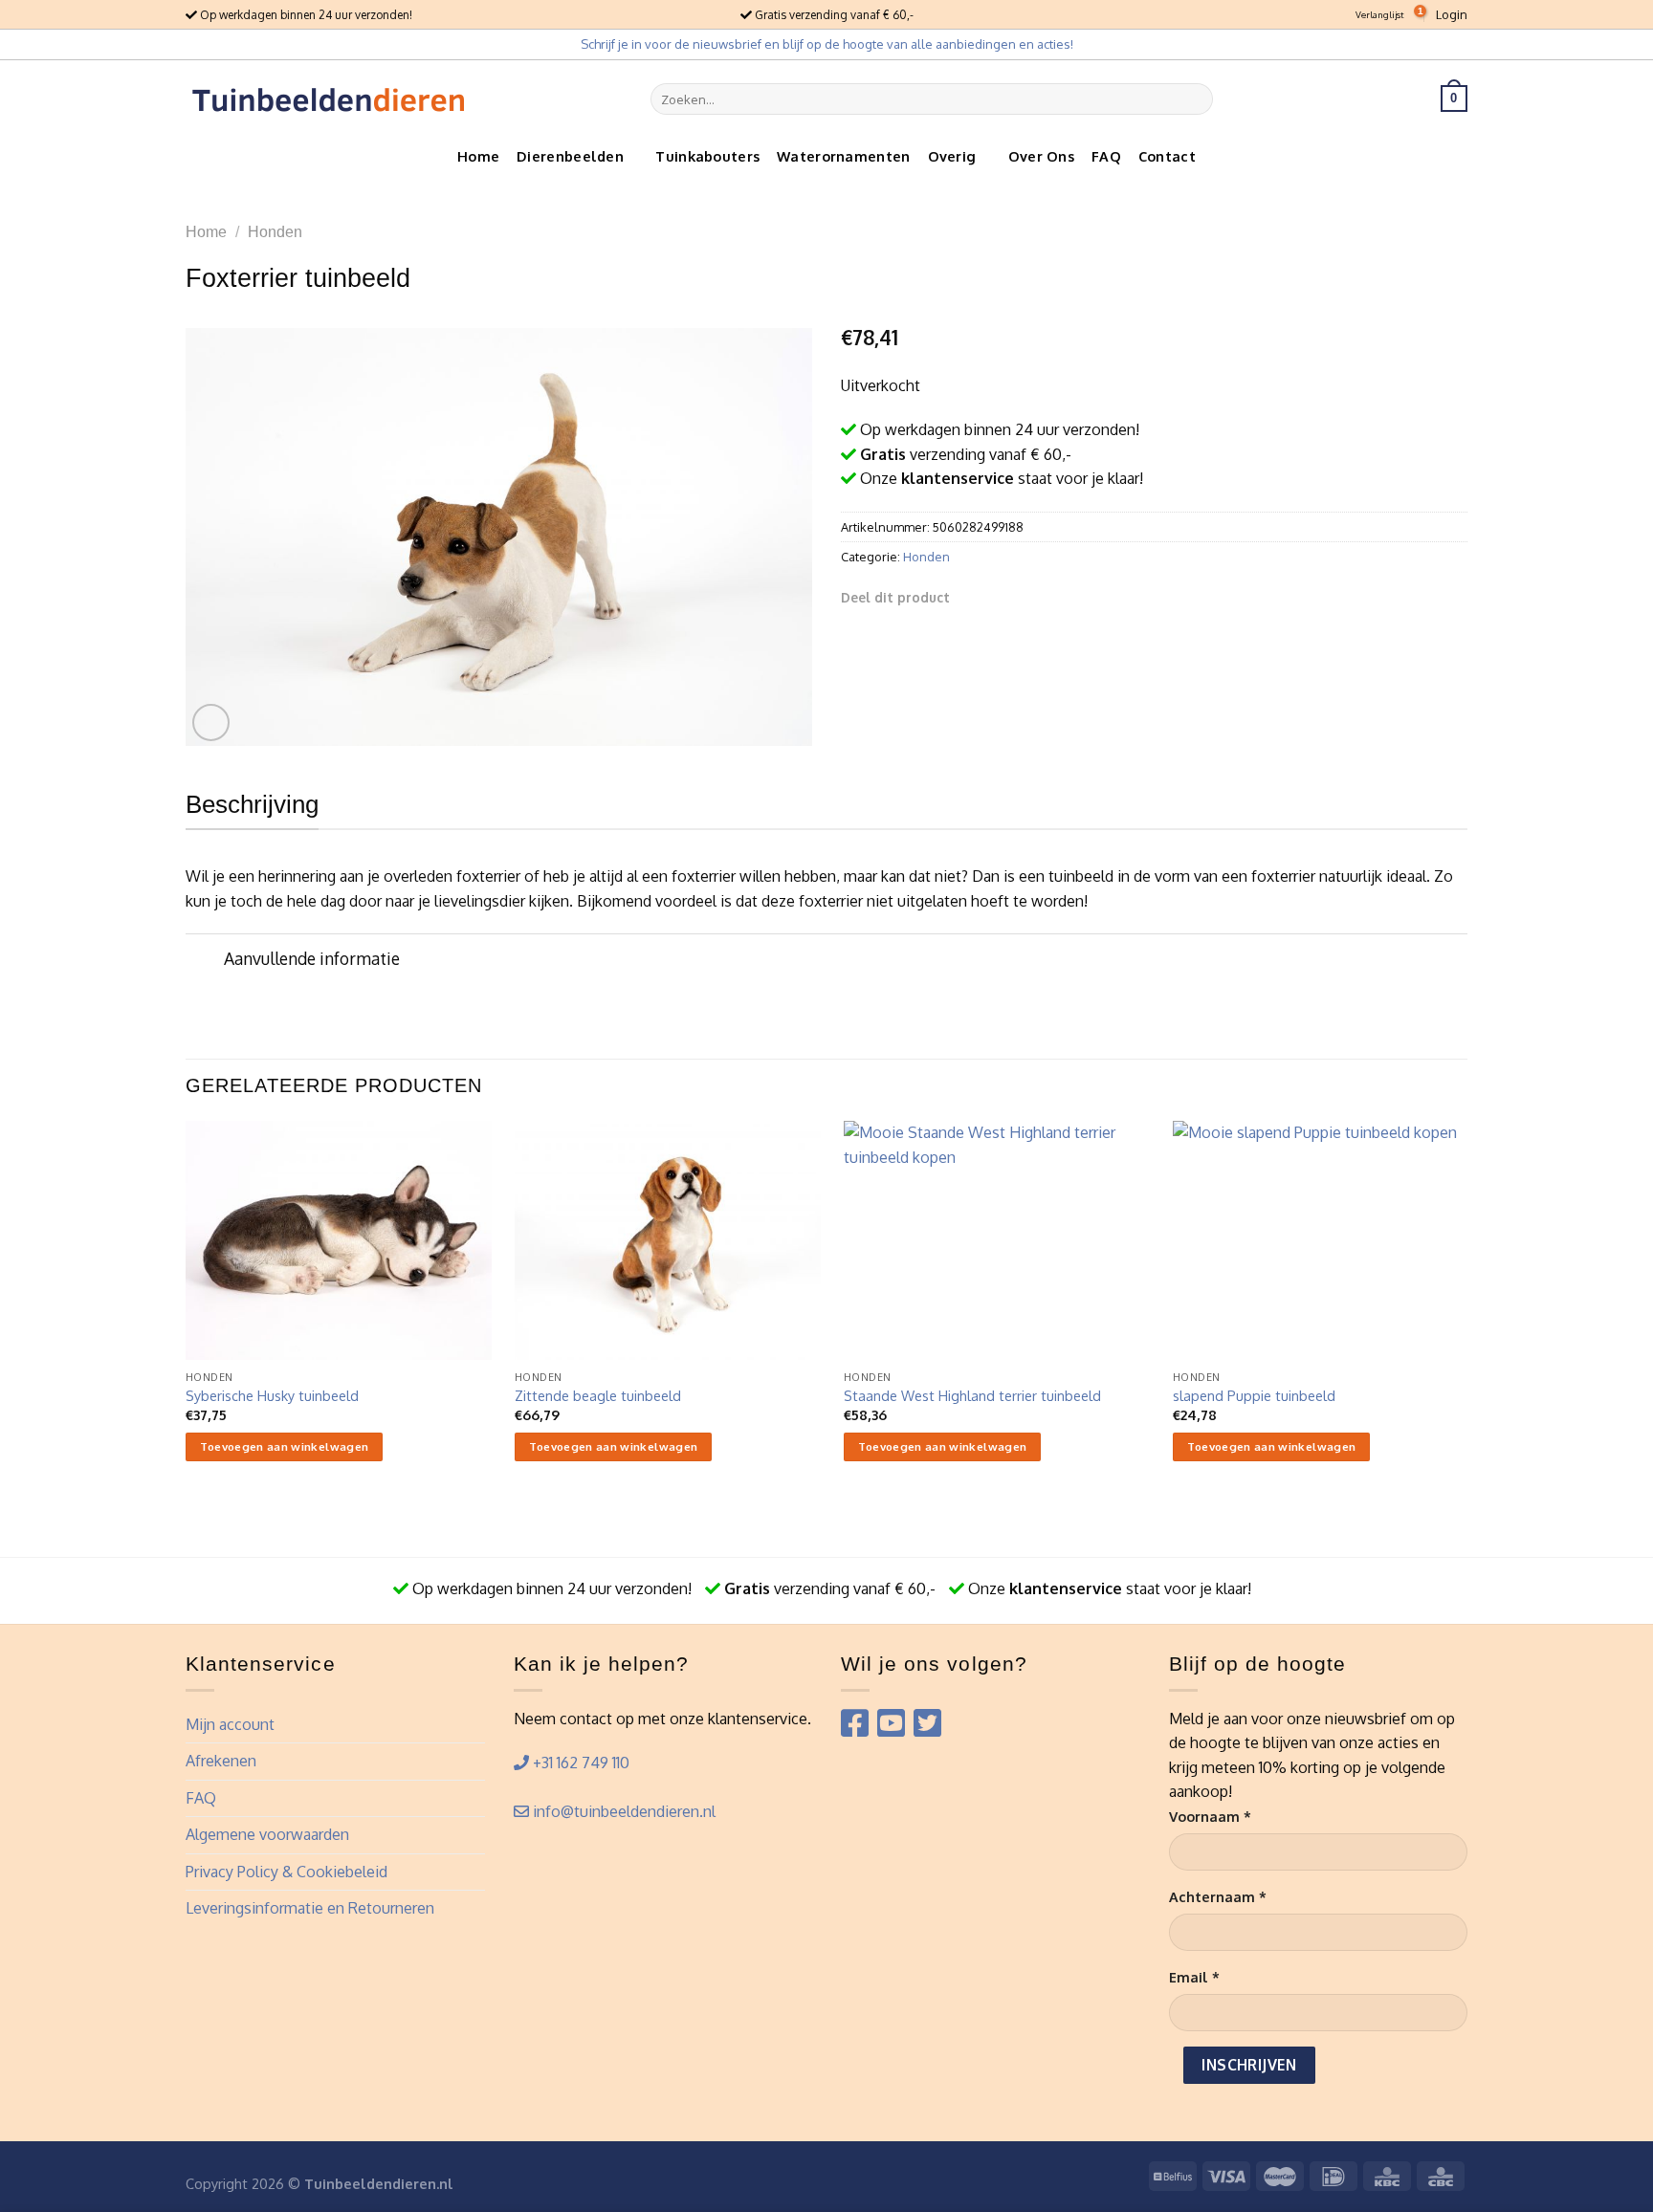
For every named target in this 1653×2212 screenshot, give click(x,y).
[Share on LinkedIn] (1065, 597)
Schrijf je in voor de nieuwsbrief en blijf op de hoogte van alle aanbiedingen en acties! (827, 44)
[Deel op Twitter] (995, 597)
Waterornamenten (843, 156)
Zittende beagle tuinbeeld (598, 1395)
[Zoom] (211, 723)
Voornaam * (1210, 1816)
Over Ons (1041, 156)
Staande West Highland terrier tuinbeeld (972, 1395)
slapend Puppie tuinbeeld (1254, 1395)
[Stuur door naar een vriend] (1018, 597)
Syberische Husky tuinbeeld (272, 1395)
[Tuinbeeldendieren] (329, 99)
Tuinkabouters (707, 156)
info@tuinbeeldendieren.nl (622, 1811)
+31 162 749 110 (579, 1763)
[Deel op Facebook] (971, 597)
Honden (275, 232)
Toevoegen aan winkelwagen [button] (285, 1446)
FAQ (1106, 156)
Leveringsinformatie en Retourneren (310, 1908)
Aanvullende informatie (312, 958)
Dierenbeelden (570, 156)
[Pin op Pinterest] (1041, 597)
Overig (952, 156)
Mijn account (230, 1724)
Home (478, 156)
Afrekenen (221, 1761)
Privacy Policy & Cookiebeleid (287, 1872)
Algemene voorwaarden (267, 1834)
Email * (1194, 1977)
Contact (1167, 156)
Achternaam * (1218, 1896)
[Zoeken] (1194, 99)
